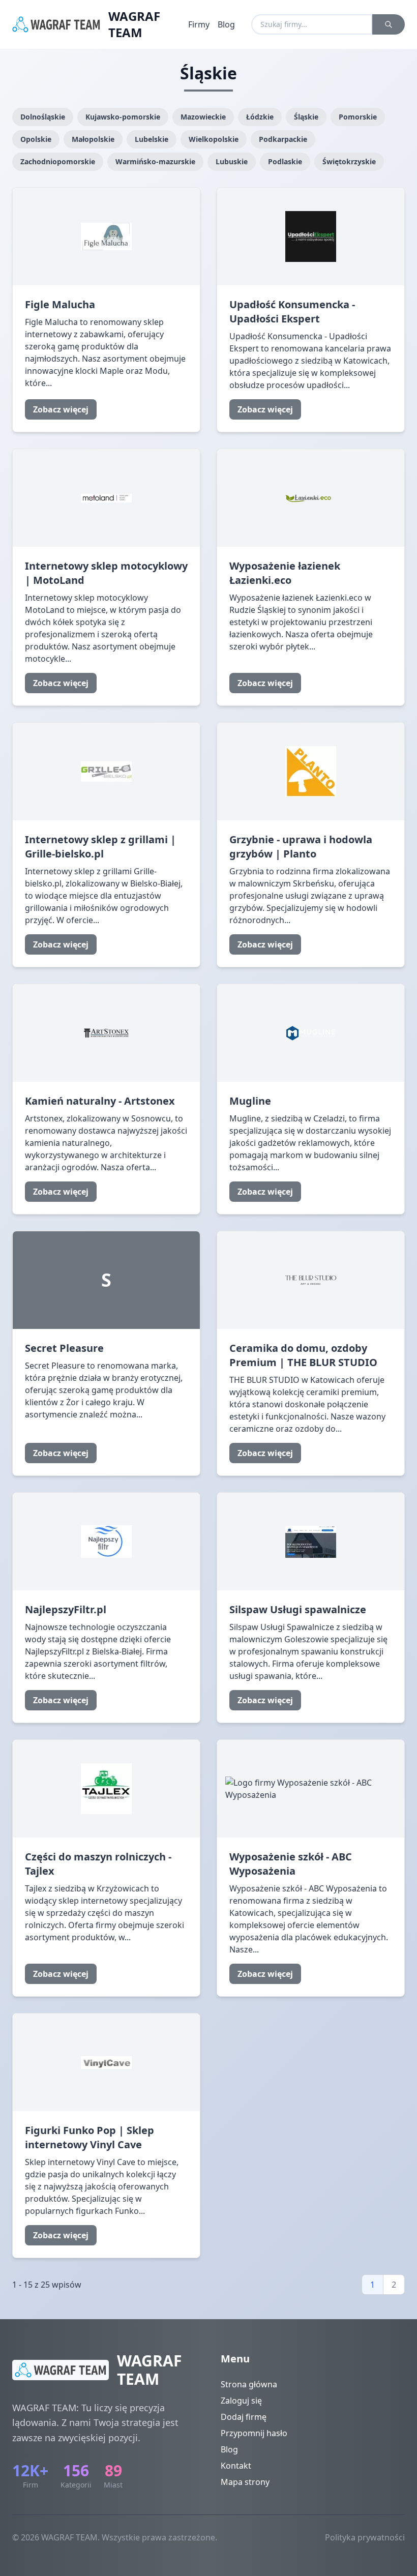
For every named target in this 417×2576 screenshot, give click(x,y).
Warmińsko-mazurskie (155, 161)
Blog (226, 24)
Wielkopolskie (214, 139)
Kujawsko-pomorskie (123, 117)
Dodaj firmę (244, 2417)
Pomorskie (358, 117)
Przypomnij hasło (254, 2433)
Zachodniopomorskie (58, 161)
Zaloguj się (241, 2401)
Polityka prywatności (365, 2537)
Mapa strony (245, 2482)
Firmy (199, 24)
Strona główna (249, 2384)
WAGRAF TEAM (134, 24)
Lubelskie (152, 139)
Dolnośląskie (43, 117)
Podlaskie (285, 161)
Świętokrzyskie (349, 161)
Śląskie (306, 117)
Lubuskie (232, 161)
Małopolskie (93, 139)
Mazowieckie (203, 117)
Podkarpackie (283, 139)
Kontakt (236, 2466)
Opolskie (36, 139)
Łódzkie (260, 117)
